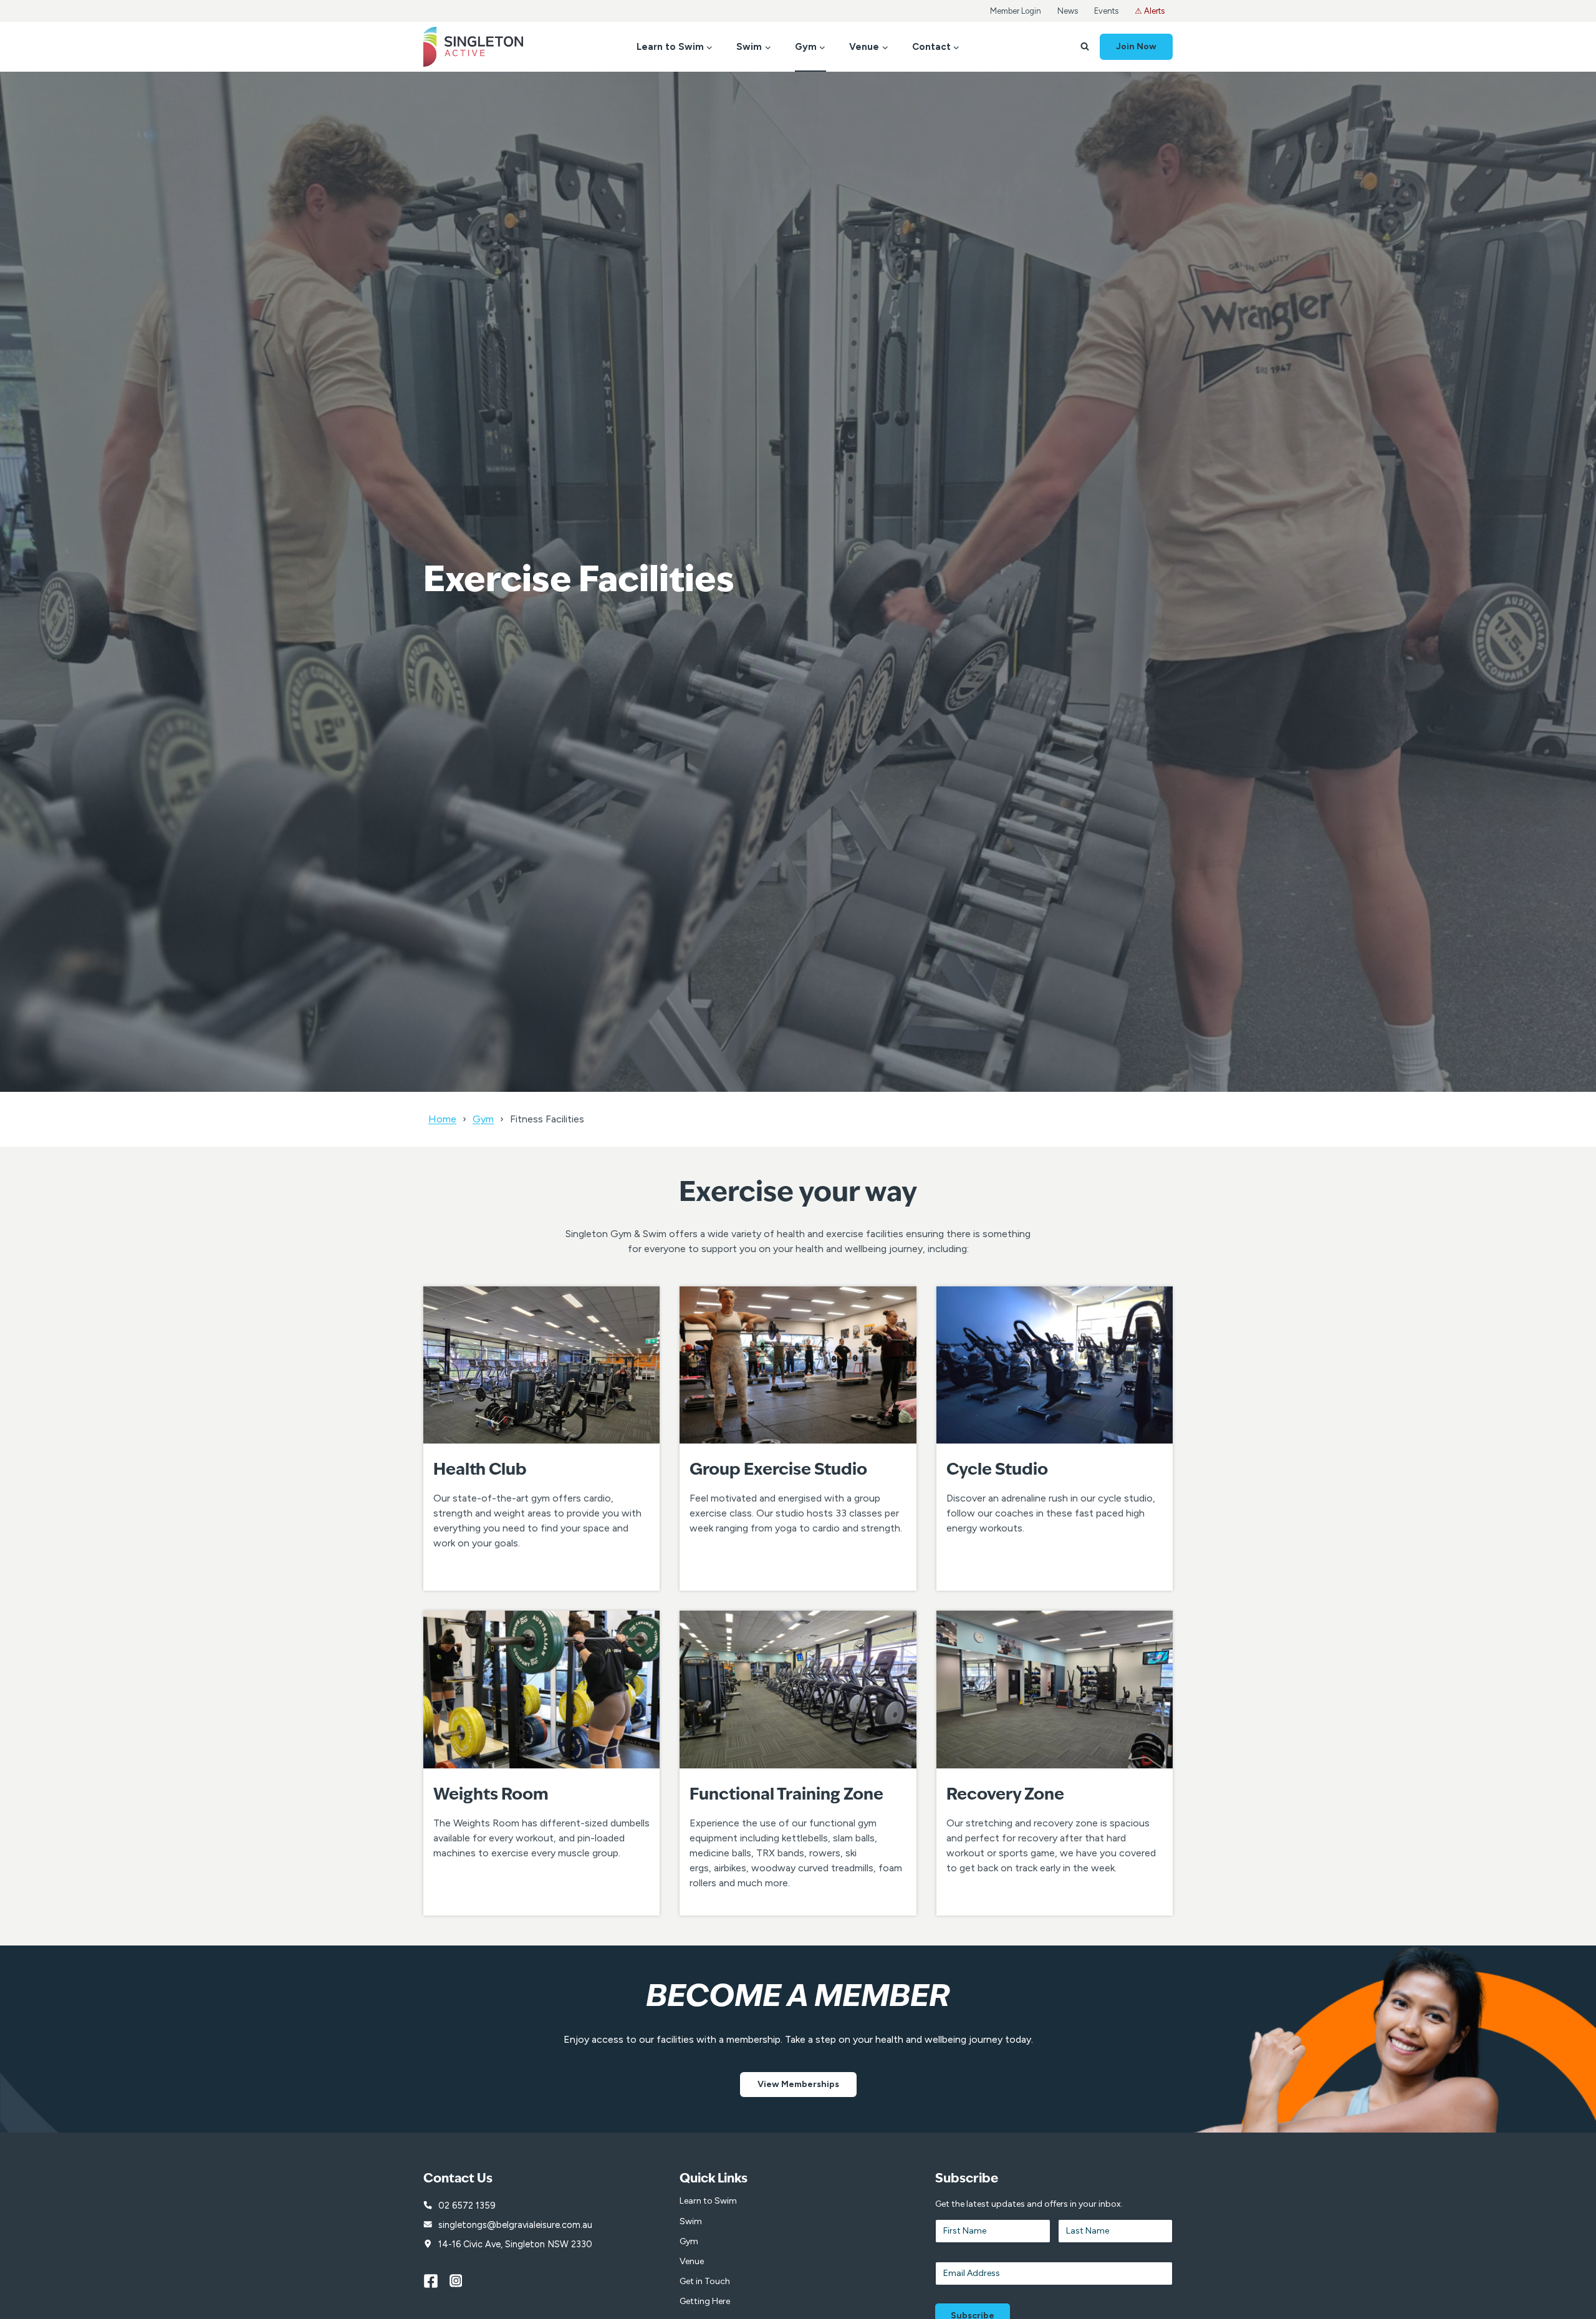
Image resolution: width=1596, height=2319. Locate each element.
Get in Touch (705, 2281)
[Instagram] (463, 2281)
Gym (483, 1119)
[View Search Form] (1085, 47)
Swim (691, 2221)
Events (1106, 11)
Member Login (1016, 11)
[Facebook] (436, 2281)
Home (442, 1119)
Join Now (1136, 46)
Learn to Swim (708, 2201)
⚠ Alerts (1150, 11)
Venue (692, 2261)
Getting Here (705, 2301)
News (1068, 11)
